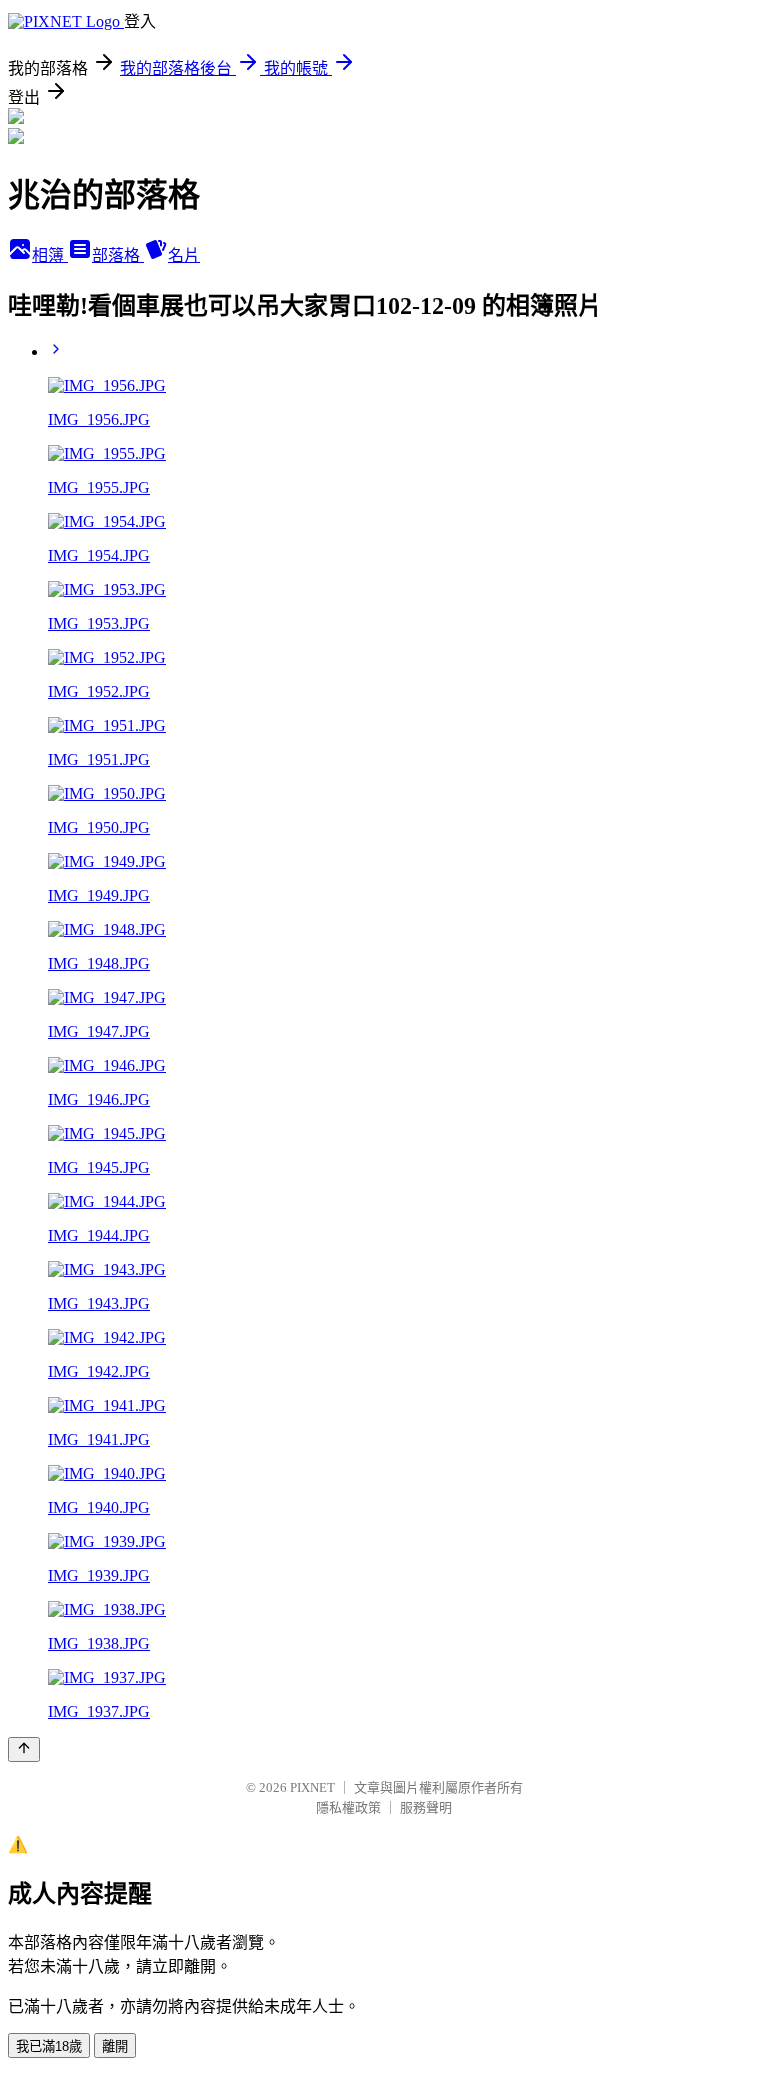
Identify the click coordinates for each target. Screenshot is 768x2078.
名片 (184, 255)
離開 (115, 2046)
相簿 (50, 255)
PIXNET (312, 1787)
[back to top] (24, 1749)
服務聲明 (426, 1807)
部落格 (118, 255)
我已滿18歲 (49, 2046)
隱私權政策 (348, 1807)
